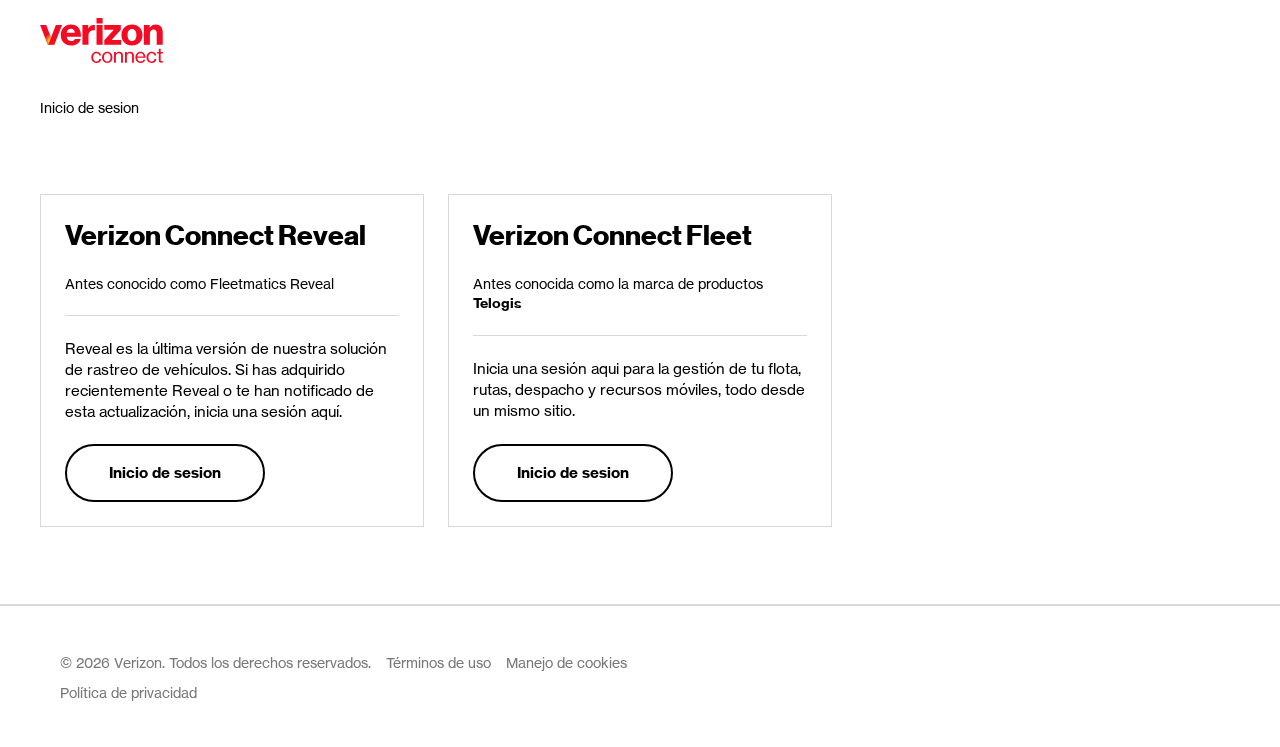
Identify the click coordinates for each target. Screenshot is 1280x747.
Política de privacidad (128, 692)
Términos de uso (438, 662)
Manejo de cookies (566, 662)
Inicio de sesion (165, 472)
